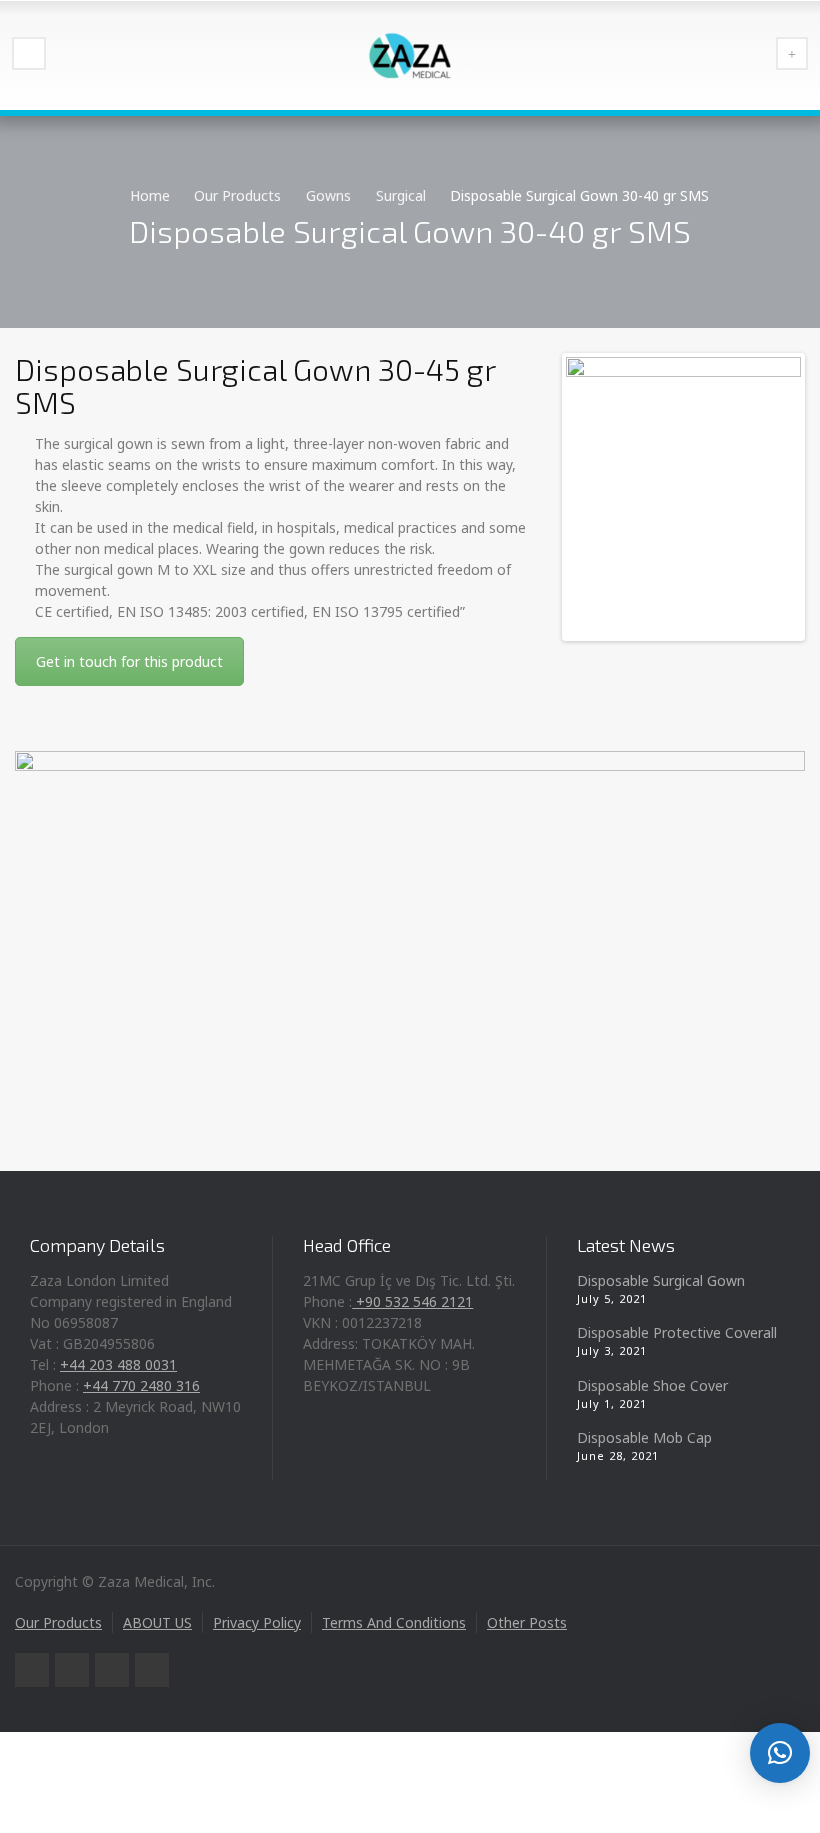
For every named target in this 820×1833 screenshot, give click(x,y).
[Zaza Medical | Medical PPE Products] (410, 55)
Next (771, 497)
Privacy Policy (257, 1622)
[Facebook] (72, 1670)
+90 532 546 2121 (412, 1301)
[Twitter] (32, 1670)
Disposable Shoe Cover (652, 1385)
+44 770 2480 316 (141, 1385)
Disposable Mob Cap (644, 1437)
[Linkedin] (112, 1670)
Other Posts (527, 1622)
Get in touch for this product (129, 661)
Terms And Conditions (394, 1622)
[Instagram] (152, 1670)
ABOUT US (157, 1622)
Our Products (58, 1622)
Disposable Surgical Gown (661, 1280)
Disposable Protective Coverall (677, 1332)
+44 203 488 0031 (118, 1364)
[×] (780, 1753)
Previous (596, 497)
